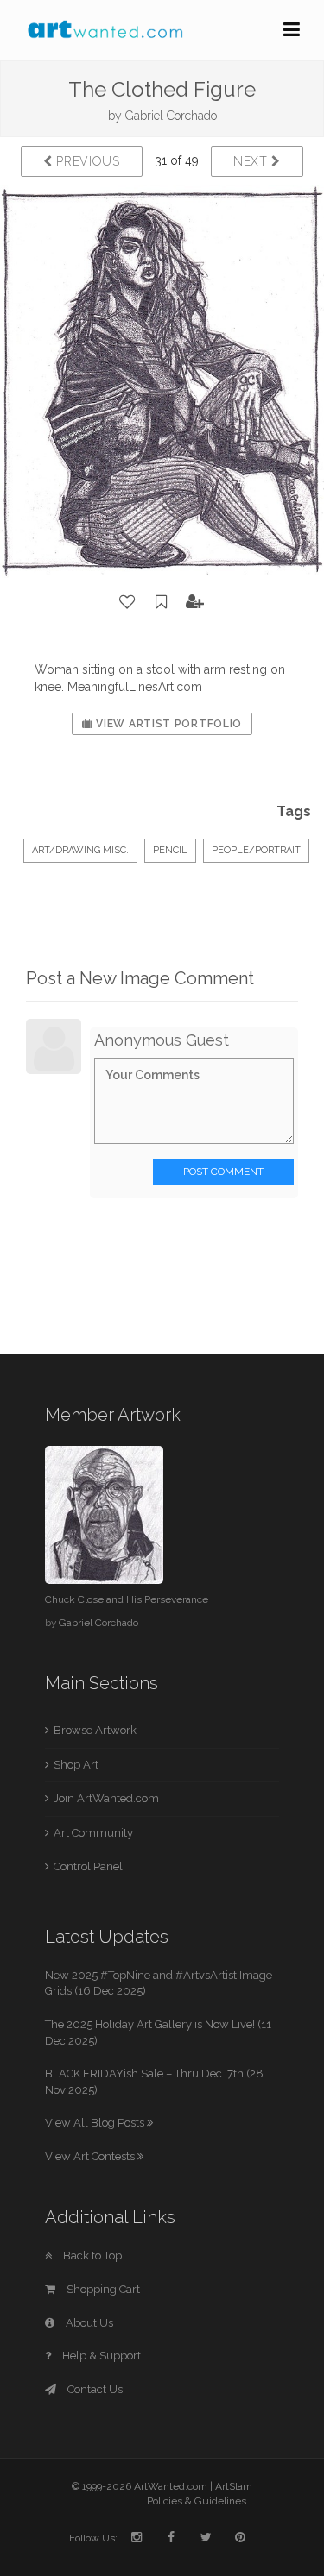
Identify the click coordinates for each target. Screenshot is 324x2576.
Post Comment (223, 1172)
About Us (88, 2323)
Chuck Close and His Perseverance (127, 1599)
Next (253, 161)
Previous (86, 161)
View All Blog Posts (96, 2123)
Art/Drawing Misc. (80, 850)
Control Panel (88, 1866)
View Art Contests (91, 2156)
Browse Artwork (95, 1730)
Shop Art (76, 1765)
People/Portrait (256, 850)
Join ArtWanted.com (106, 1798)
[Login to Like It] (128, 602)
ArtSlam (234, 2486)
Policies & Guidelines (197, 2501)
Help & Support (100, 2356)
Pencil (170, 850)
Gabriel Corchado (171, 116)
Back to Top (91, 2256)
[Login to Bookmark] (162, 602)
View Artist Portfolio (168, 724)
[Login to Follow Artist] (195, 602)
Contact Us (94, 2389)
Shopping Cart (102, 2289)
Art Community (93, 1833)
